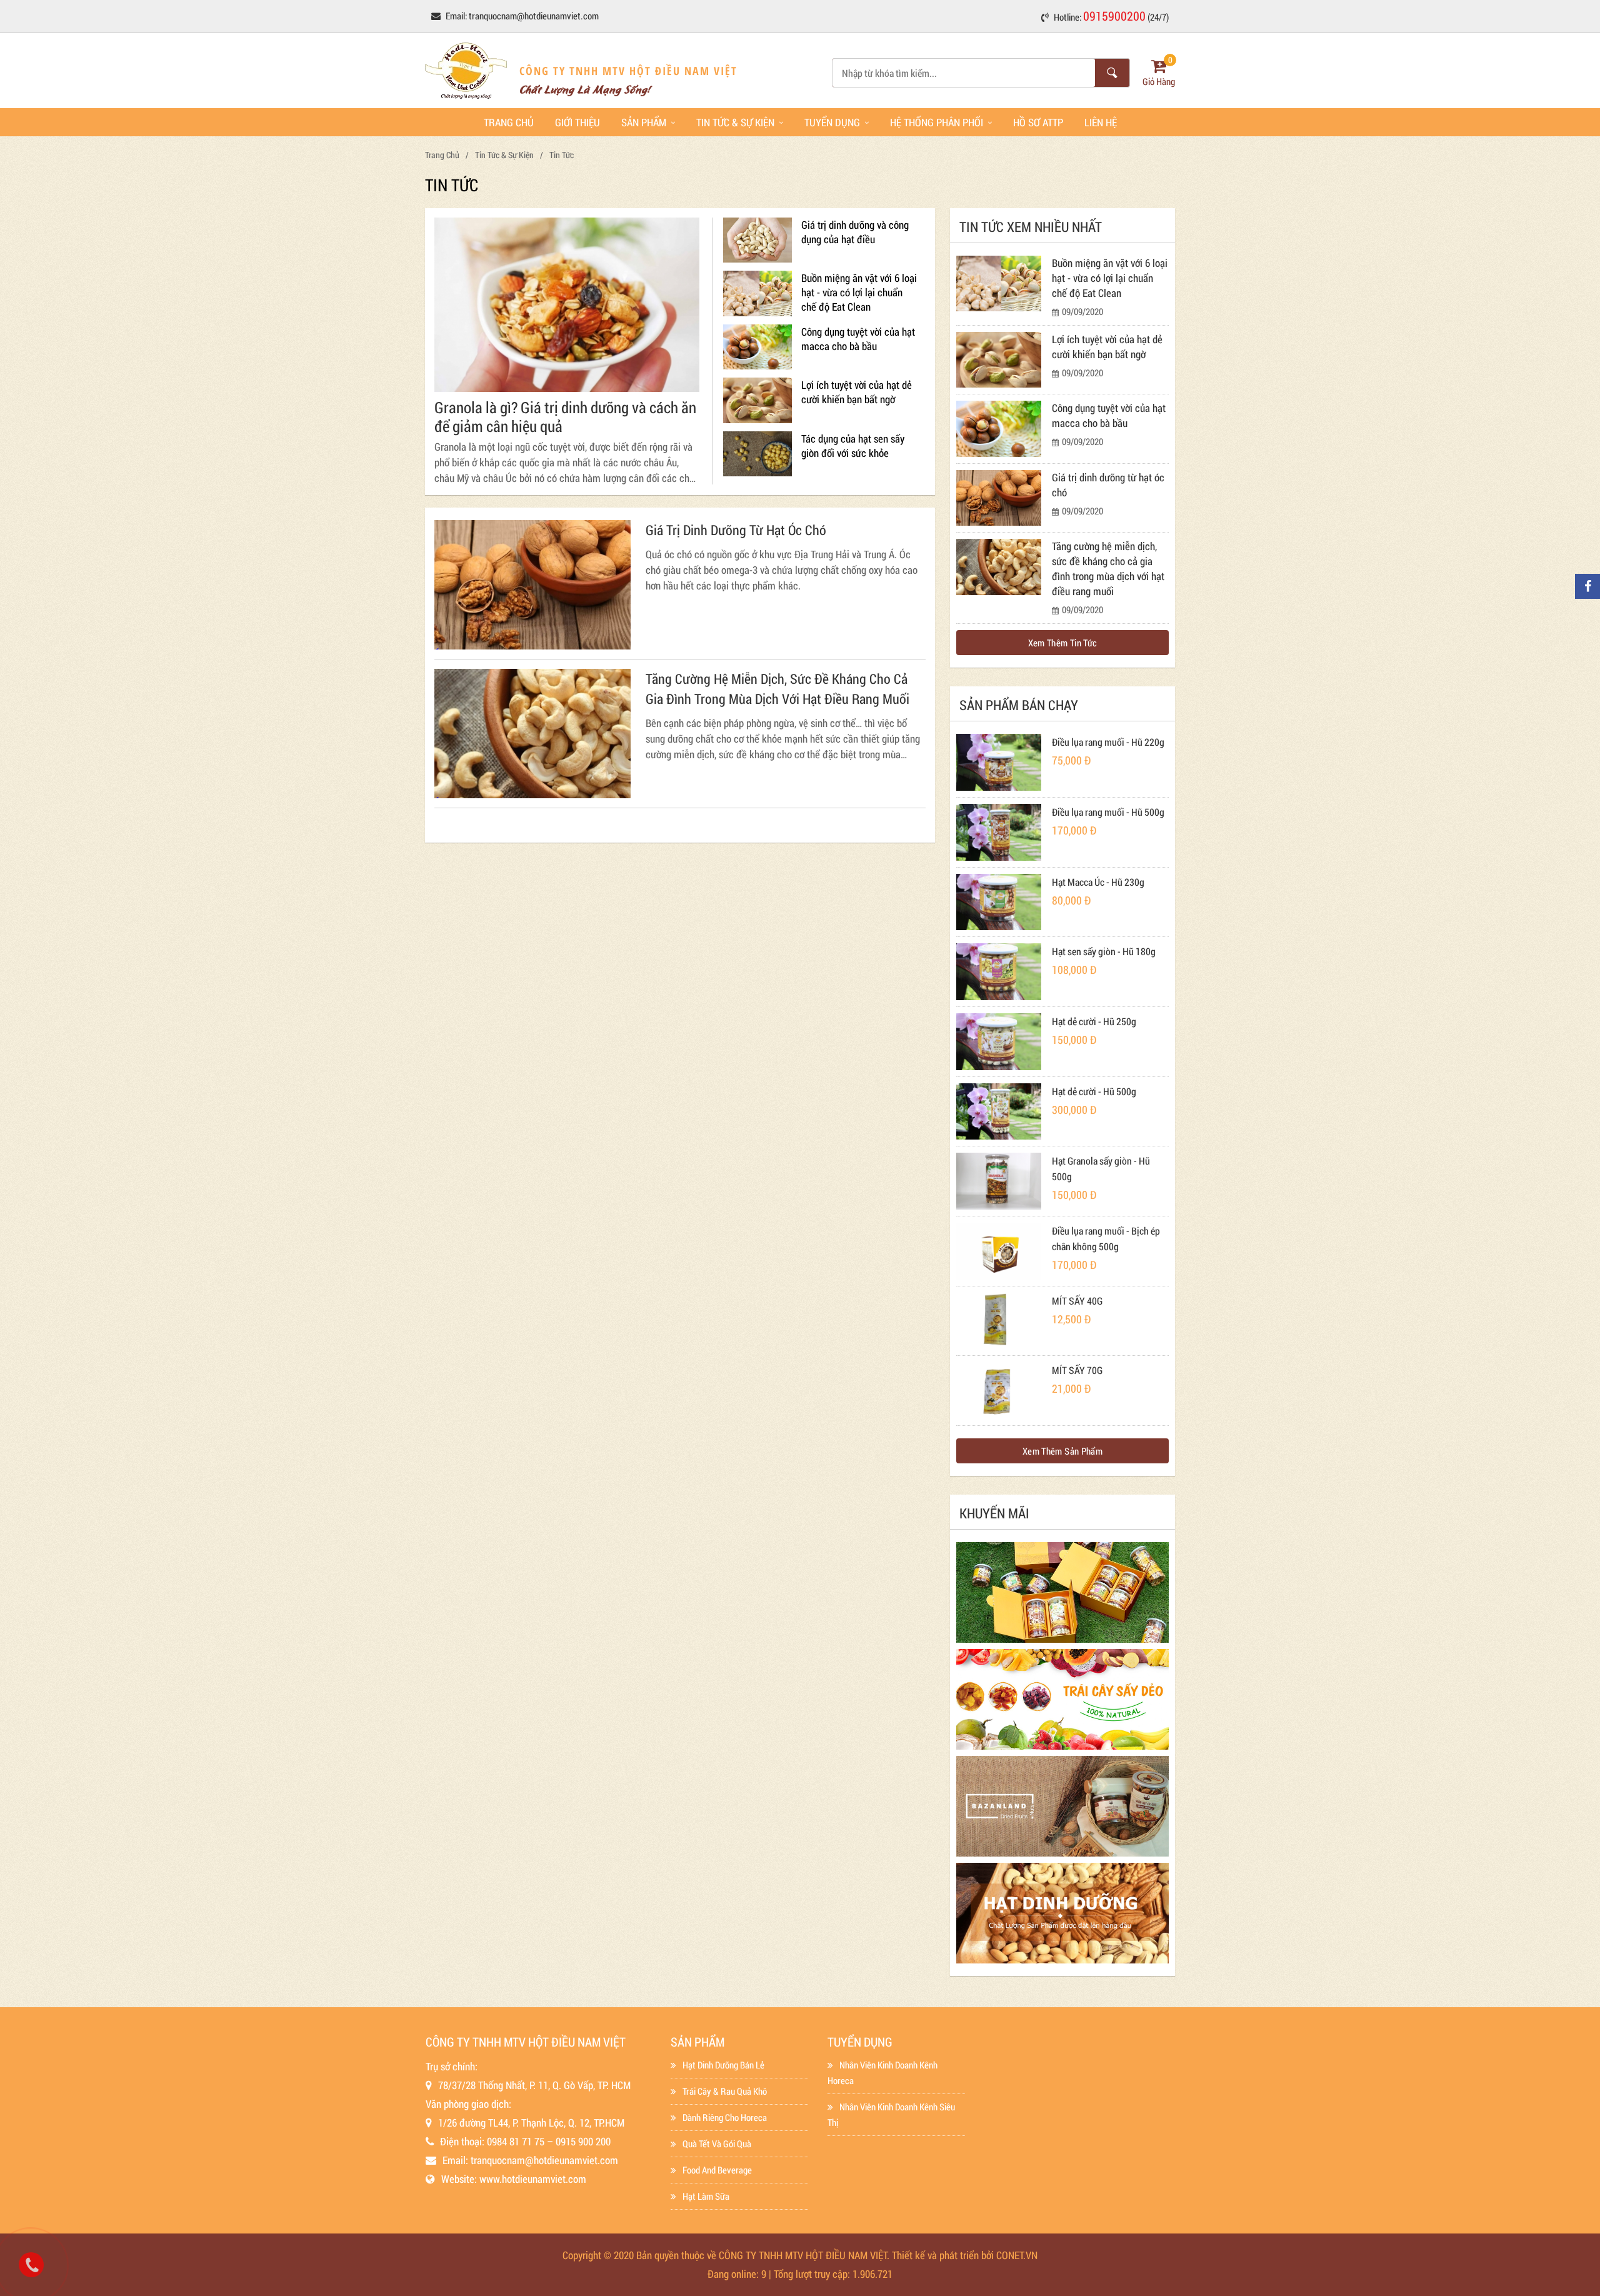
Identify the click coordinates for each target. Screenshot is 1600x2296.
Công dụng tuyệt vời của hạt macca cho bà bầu (858, 339)
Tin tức (562, 155)
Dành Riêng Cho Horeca (725, 2117)
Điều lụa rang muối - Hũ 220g (1108, 742)
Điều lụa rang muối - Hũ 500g (1108, 812)
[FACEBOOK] (1587, 586)
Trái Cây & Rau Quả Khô (725, 2091)
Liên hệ (1101, 122)
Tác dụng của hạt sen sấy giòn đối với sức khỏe (853, 446)
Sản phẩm (644, 122)
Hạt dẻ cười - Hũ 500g (1094, 1091)
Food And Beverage (717, 2170)
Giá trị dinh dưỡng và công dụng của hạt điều (855, 232)
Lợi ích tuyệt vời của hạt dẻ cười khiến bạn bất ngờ (857, 392)
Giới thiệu (577, 122)
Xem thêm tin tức (1063, 643)
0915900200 (1114, 16)
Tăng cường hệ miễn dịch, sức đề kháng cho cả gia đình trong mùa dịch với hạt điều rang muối (777, 689)
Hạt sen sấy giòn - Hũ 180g (1104, 951)
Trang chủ (509, 122)
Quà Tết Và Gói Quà (717, 2143)
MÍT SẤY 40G (1077, 1301)
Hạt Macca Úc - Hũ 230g (1098, 882)
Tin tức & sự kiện (735, 122)
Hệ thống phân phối (937, 122)
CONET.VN (1017, 2255)
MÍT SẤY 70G (1077, 1370)
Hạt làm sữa (706, 2196)
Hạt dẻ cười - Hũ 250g (1094, 1021)
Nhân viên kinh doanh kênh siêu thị (891, 2114)
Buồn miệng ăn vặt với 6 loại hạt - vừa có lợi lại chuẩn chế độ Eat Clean (859, 292)
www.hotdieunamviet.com (533, 2179)
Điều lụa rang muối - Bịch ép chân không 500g (1106, 1238)
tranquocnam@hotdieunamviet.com (534, 16)
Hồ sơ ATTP (1038, 122)
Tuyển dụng (832, 122)
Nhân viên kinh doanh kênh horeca (882, 2073)
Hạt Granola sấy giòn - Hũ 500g (1101, 1168)
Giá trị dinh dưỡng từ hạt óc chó (736, 530)
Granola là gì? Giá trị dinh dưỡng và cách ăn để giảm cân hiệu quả (565, 417)
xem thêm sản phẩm (1062, 1451)
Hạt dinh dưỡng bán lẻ (723, 2065)
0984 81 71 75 (516, 2141)
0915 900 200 (583, 2141)
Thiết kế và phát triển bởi (943, 2255)
